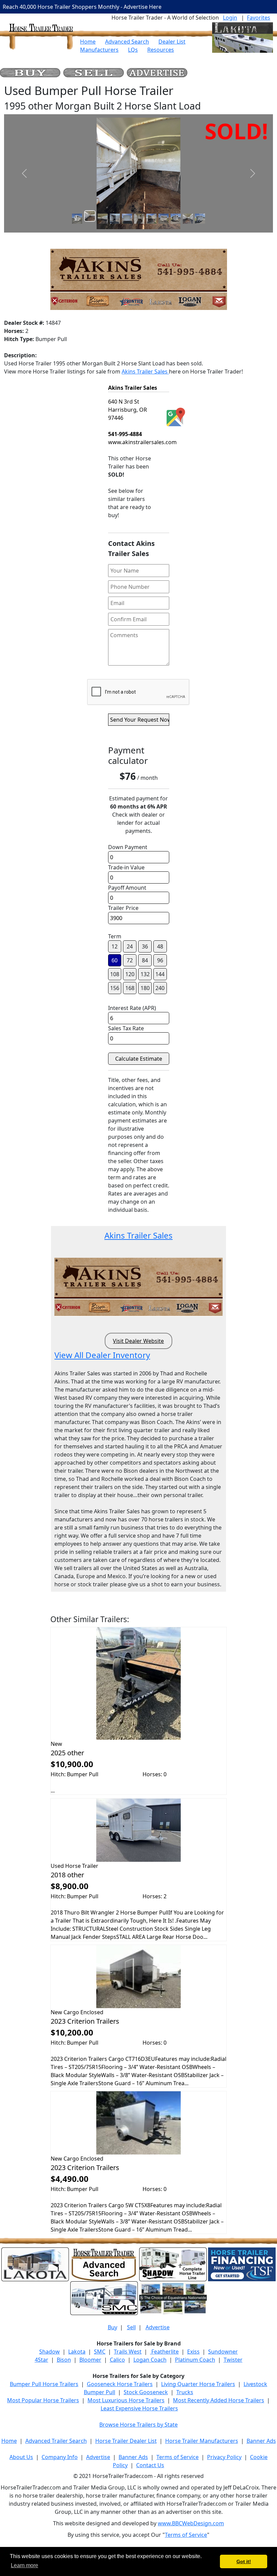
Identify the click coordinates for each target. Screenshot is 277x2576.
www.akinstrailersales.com (142, 442)
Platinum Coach (195, 2360)
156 (115, 988)
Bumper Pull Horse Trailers (44, 2384)
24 (130, 946)
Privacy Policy (224, 2457)
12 (115, 946)
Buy (112, 2327)
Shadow (49, 2352)
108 (115, 974)
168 (130, 988)
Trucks (185, 2392)
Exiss (193, 2352)
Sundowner (223, 2352)
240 (160, 988)
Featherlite (164, 2352)
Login (230, 18)
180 (145, 988)
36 (145, 946)
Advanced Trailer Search (56, 2441)
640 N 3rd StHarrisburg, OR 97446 (128, 410)
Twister (233, 2360)
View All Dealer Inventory (102, 1355)
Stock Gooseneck (146, 2392)
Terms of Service (178, 2457)
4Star (42, 2360)
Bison (64, 2360)
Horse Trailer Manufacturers (202, 2441)
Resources (161, 50)
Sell (131, 2327)
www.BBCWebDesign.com (191, 2523)
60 (115, 960)
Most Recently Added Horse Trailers (219, 2400)
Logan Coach (150, 2360)
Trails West (128, 2352)
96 (160, 960)
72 (130, 960)
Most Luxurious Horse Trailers (126, 2400)
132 (145, 974)
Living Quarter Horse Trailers (198, 2384)
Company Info (60, 2457)
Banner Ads (261, 2441)
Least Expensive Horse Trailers (139, 2408)
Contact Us (150, 2465)
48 (160, 946)
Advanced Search (127, 42)
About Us (21, 2457)
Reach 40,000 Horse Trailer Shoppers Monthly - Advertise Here (82, 7)
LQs (133, 50)
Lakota (77, 2352)
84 (145, 960)
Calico (117, 2360)
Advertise (158, 2327)
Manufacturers (99, 50)
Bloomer (90, 2360)
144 (160, 974)
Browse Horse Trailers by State (138, 2425)
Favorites (259, 18)
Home (88, 42)
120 (130, 974)
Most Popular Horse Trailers (43, 2400)
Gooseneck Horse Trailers (120, 2384)
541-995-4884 (125, 434)
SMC (100, 2352)
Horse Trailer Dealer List (126, 2441)
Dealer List (172, 42)
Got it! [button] (244, 2561)
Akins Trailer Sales (145, 371)
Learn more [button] (24, 2565)
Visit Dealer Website (138, 1341)
